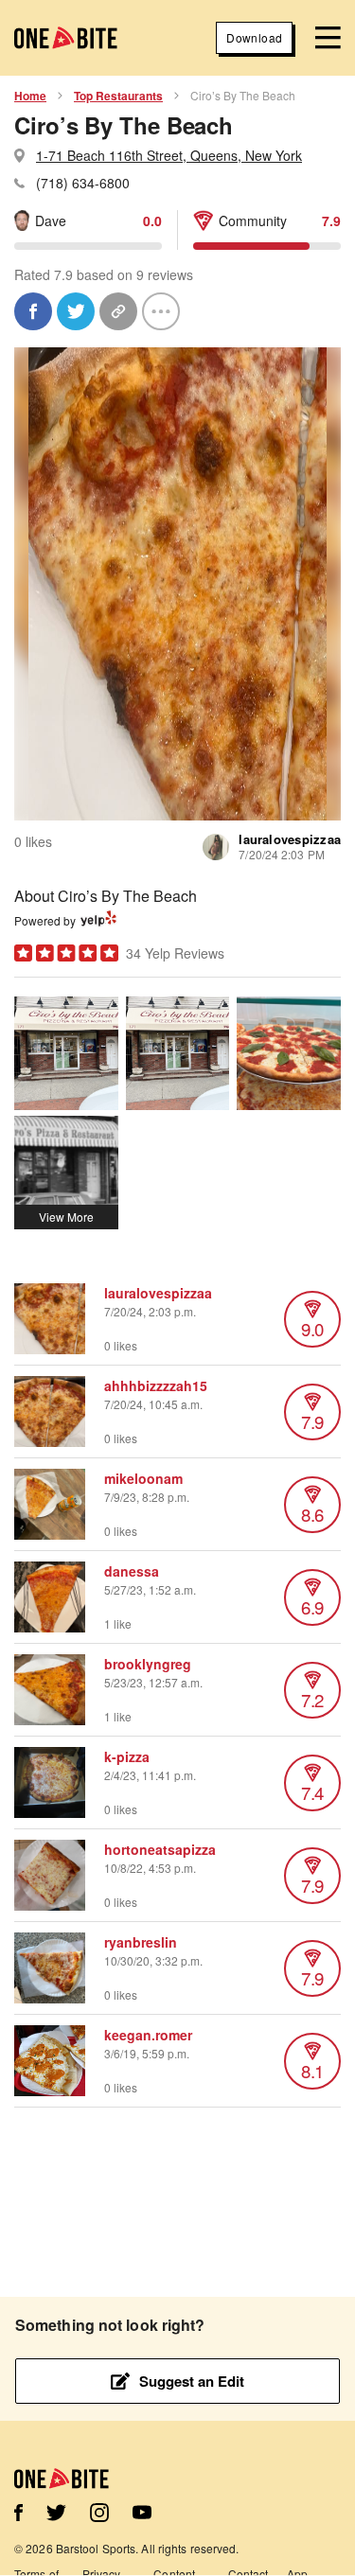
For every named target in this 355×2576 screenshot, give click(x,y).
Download (254, 37)
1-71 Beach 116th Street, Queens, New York (169, 155)
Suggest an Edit (192, 2381)
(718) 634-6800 (83, 183)
